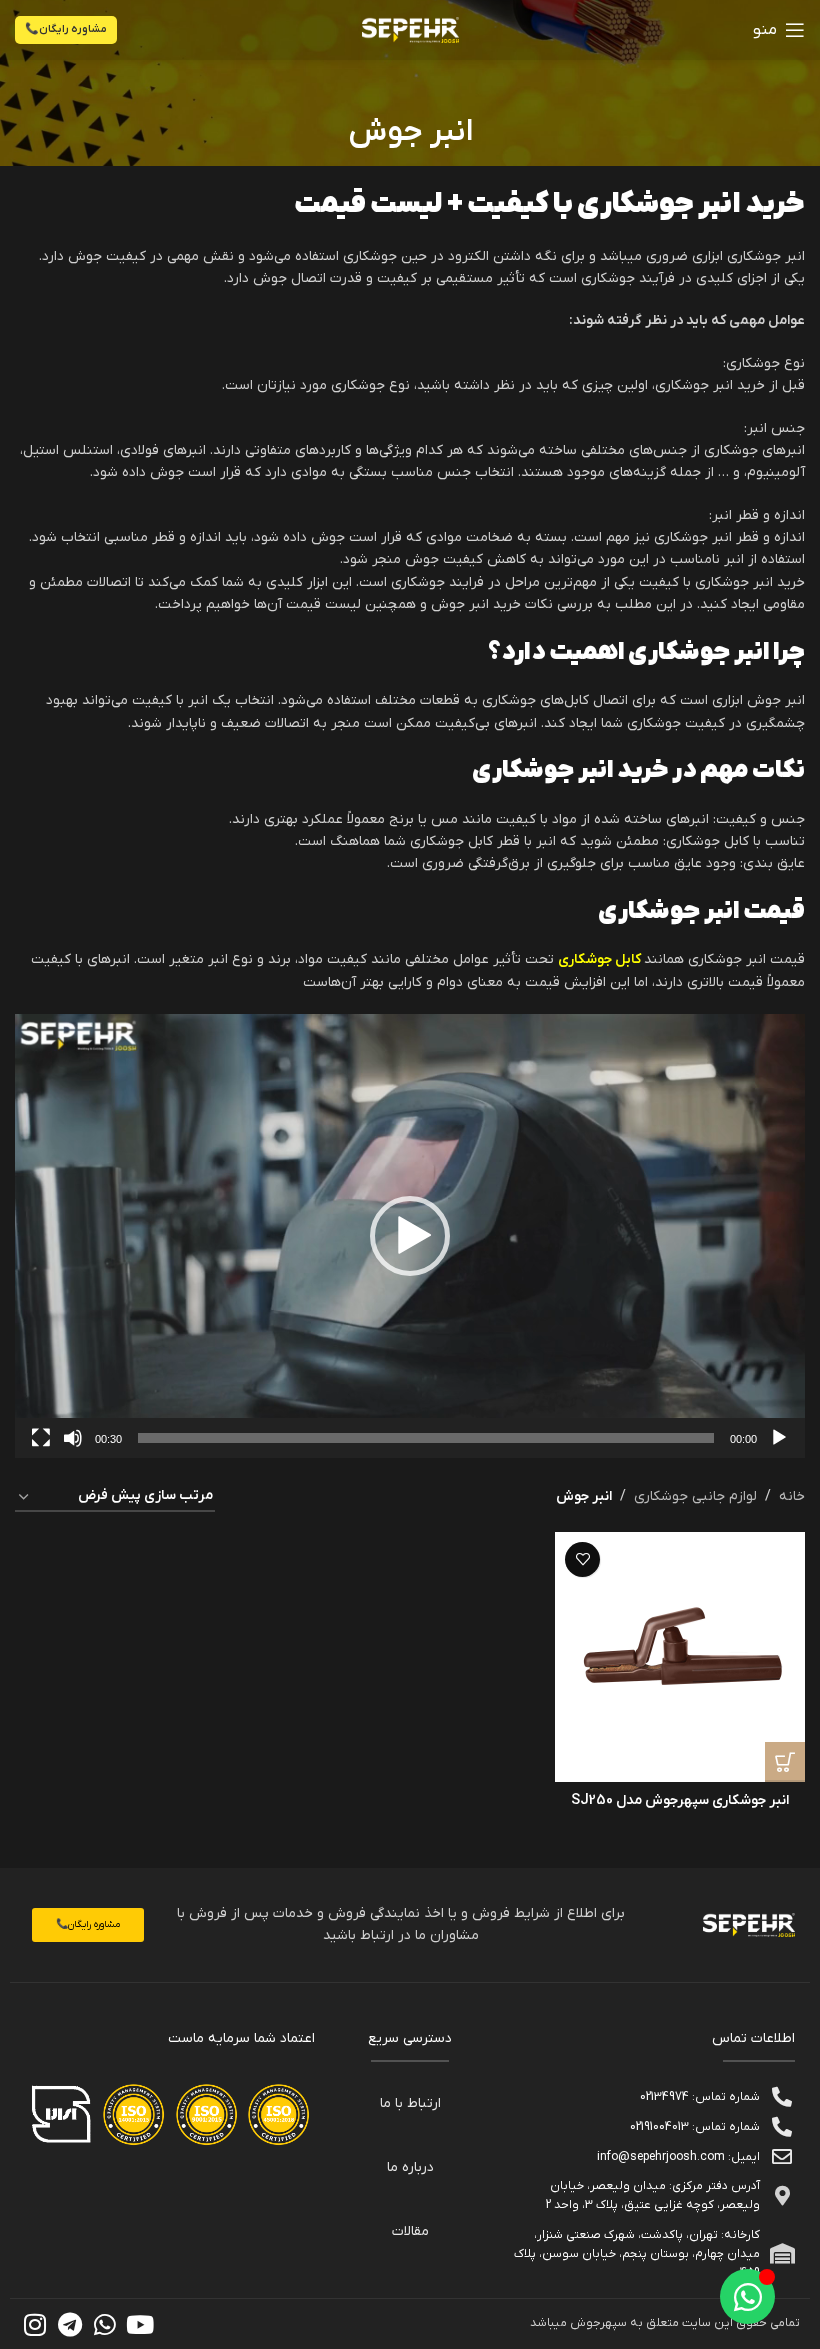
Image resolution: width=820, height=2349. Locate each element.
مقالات (410, 2231)
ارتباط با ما (410, 2103)
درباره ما (410, 2167)
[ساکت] (73, 1449)
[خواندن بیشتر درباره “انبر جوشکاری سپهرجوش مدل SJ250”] (785, 1762)
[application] (410, 1236)
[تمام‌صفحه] (41, 1449)
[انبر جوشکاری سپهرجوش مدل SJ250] (680, 1657)
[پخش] (779, 1449)
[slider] (426, 1438)
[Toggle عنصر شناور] (747, 2296)
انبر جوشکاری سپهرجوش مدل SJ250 (680, 1800)
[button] (410, 1236)
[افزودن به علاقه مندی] (582, 1559)
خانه (792, 1496)
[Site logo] (410, 29)
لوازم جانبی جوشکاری (695, 1496)
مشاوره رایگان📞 (66, 29)
